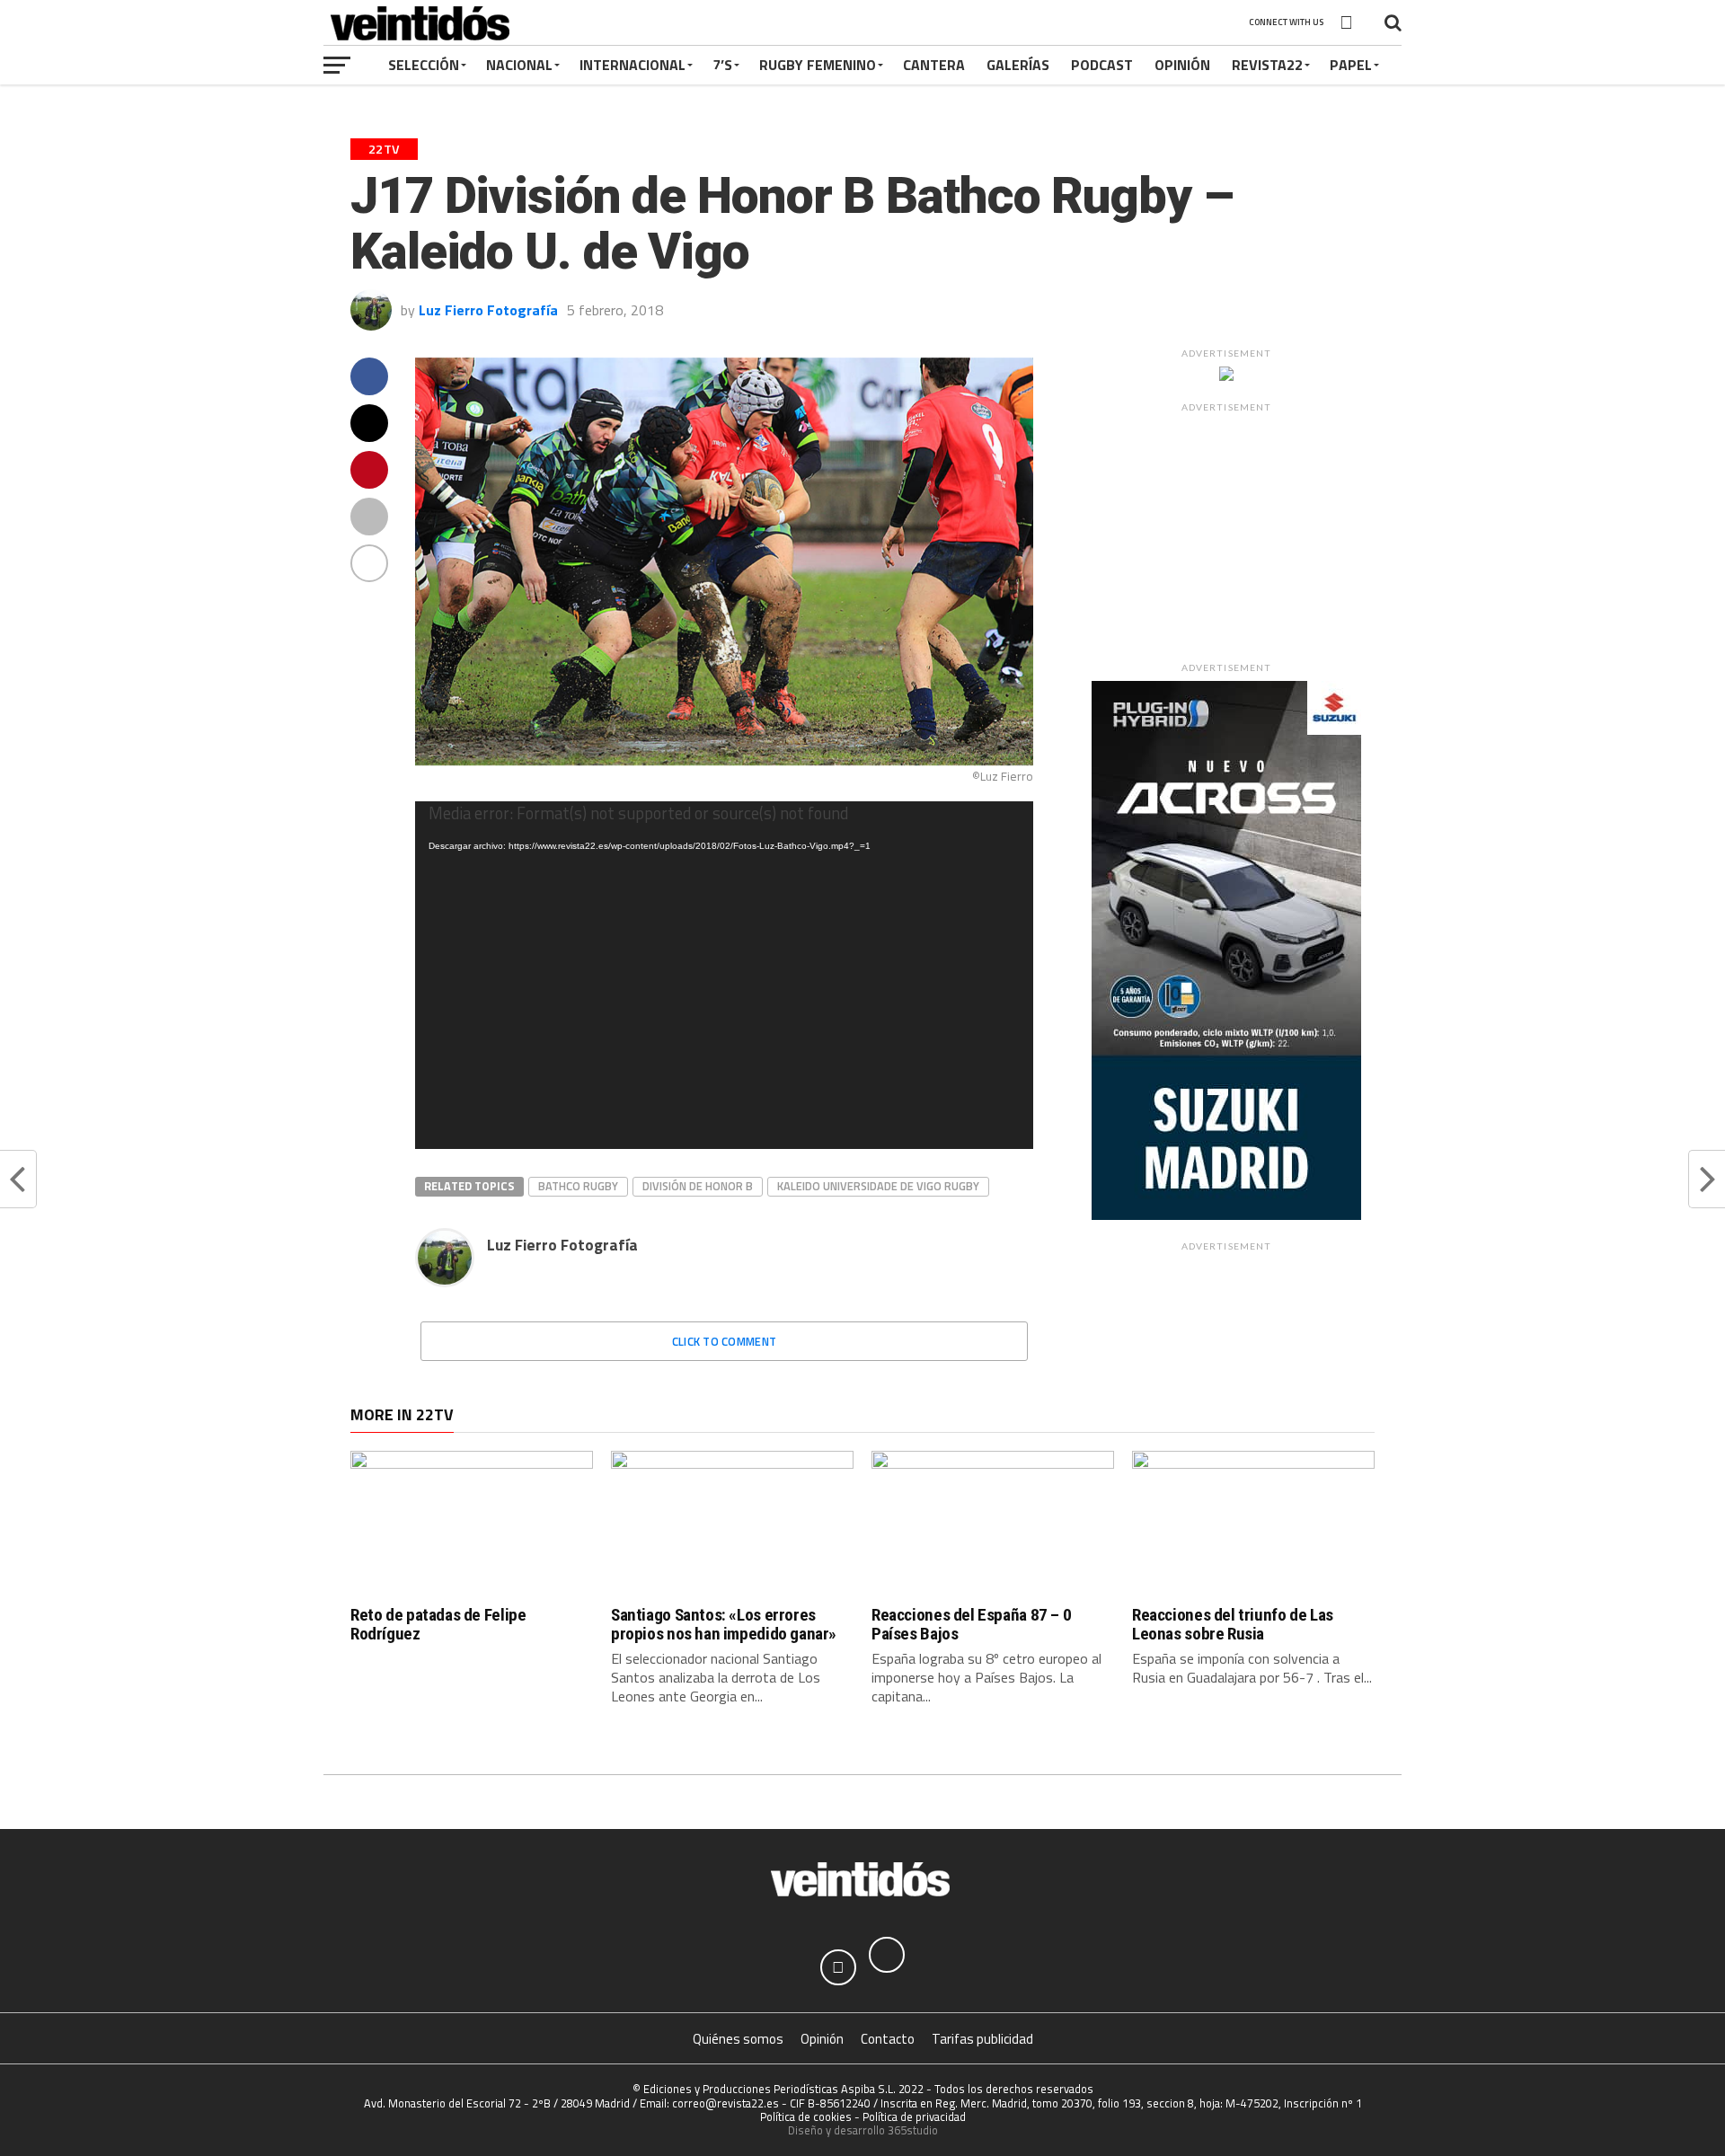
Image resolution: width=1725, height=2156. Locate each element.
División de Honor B (698, 1186)
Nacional (519, 65)
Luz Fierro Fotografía (488, 310)
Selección (424, 65)
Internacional (632, 65)
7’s (722, 65)
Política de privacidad (914, 2116)
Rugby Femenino (818, 65)
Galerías (1018, 65)
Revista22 (1267, 65)
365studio (913, 2130)
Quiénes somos (738, 2039)
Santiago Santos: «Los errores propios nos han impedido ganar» (724, 1624)
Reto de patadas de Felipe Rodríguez (438, 1624)
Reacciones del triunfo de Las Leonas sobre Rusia (1233, 1624)
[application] (724, 975)
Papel (1351, 65)
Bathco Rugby (578, 1186)
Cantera (934, 65)
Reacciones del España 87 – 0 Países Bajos (971, 1624)
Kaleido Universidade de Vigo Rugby (878, 1186)
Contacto (888, 2039)
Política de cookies (806, 2116)
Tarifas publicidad (982, 2039)
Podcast (1102, 65)
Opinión (1182, 65)
